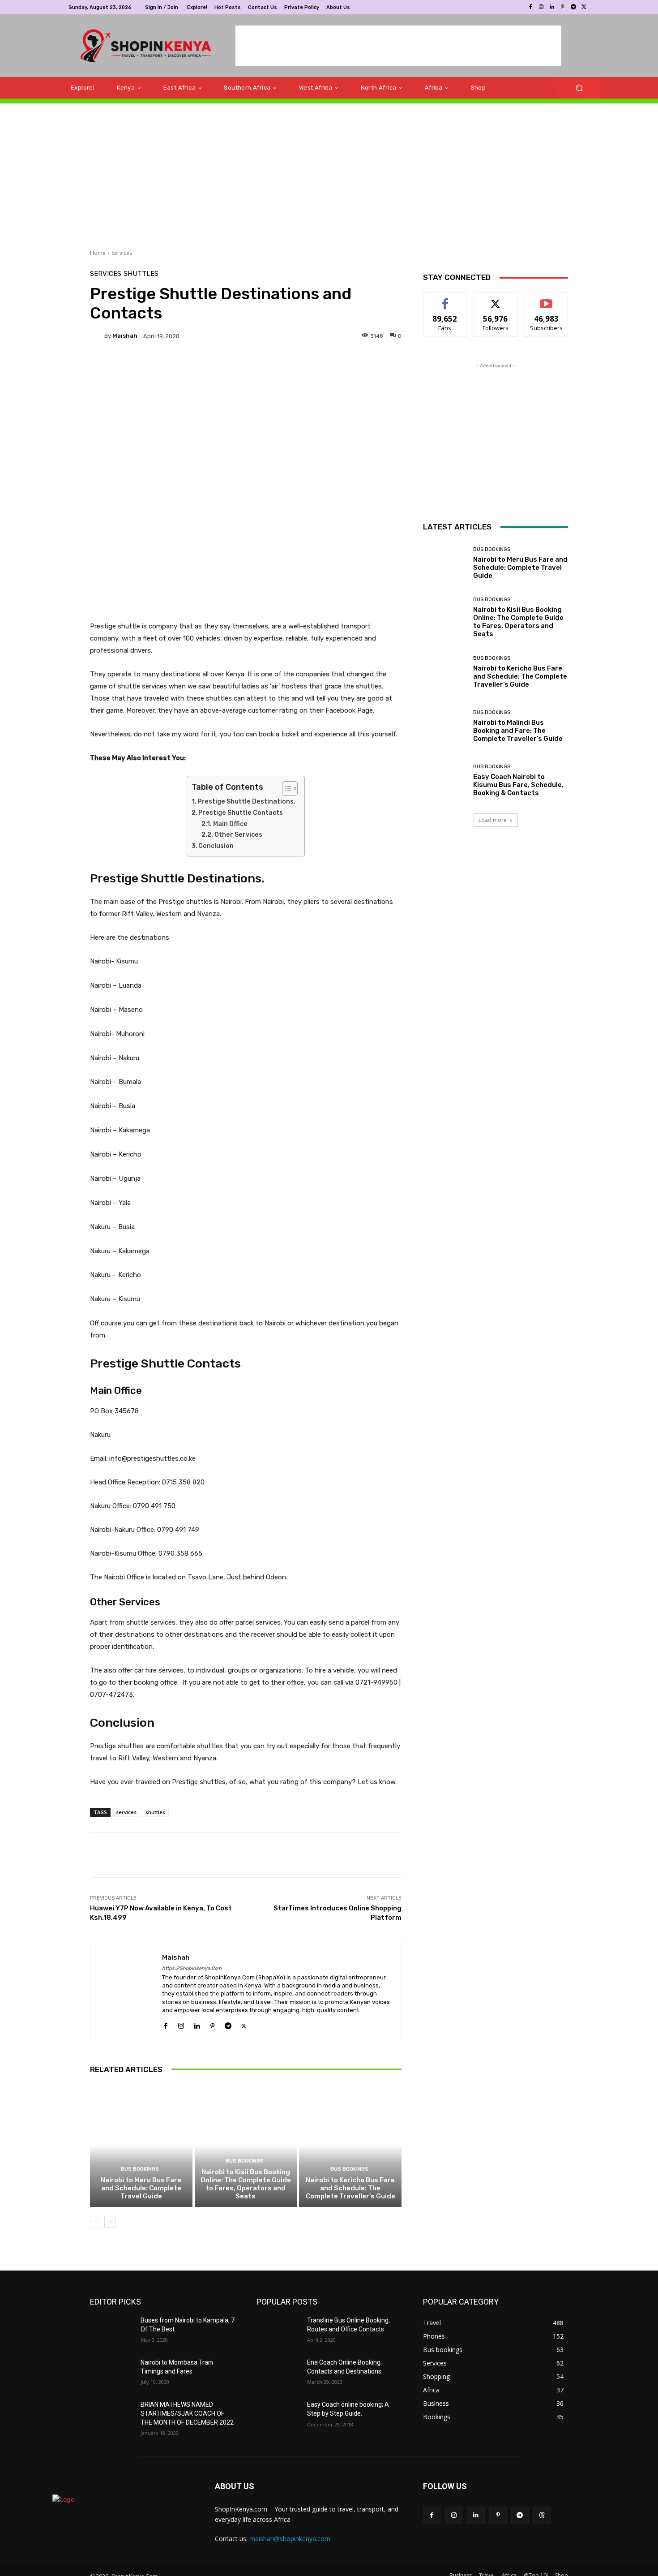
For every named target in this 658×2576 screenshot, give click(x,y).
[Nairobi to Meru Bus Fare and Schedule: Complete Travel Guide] (141, 2146)
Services (122, 253)
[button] (579, 88)
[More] (316, 367)
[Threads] (542, 2515)
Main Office (230, 824)
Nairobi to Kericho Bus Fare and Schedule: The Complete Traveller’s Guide (350, 2188)
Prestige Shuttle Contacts (241, 813)
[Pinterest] (563, 7)
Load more (493, 820)
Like (445, 299)
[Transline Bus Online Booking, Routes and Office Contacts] (278, 2331)
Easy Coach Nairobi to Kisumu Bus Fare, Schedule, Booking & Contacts (518, 785)
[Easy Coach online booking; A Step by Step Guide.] (278, 2416)
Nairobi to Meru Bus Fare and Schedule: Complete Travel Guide (141, 2188)
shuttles (155, 1812)
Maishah (125, 336)
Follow (496, 299)
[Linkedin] (552, 7)
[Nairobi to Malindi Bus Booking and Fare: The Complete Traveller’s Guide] (445, 726)
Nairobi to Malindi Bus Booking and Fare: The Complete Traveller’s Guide (518, 731)
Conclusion (216, 846)
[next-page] (110, 2222)
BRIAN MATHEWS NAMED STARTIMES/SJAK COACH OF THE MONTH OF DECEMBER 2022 (187, 2413)
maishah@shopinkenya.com (290, 2539)
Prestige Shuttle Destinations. (246, 802)
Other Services (238, 835)
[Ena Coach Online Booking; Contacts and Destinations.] (278, 2374)
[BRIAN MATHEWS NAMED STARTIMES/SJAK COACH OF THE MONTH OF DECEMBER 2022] (112, 2416)
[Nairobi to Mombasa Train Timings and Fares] (112, 2374)
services (126, 1812)
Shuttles (141, 274)
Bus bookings (140, 2169)
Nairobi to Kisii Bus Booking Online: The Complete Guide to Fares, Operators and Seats (246, 2184)
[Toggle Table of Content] (285, 788)
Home (98, 253)
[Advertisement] (398, 46)
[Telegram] (573, 7)
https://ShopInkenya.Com (192, 1968)
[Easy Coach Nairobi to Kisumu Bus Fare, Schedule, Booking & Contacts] (445, 781)
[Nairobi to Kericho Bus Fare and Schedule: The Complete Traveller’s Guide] (350, 2146)
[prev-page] (96, 2222)
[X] (584, 7)
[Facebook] (530, 7)
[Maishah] (97, 336)
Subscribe (547, 299)
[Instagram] (541, 7)
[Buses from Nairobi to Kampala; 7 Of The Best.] (112, 2331)
